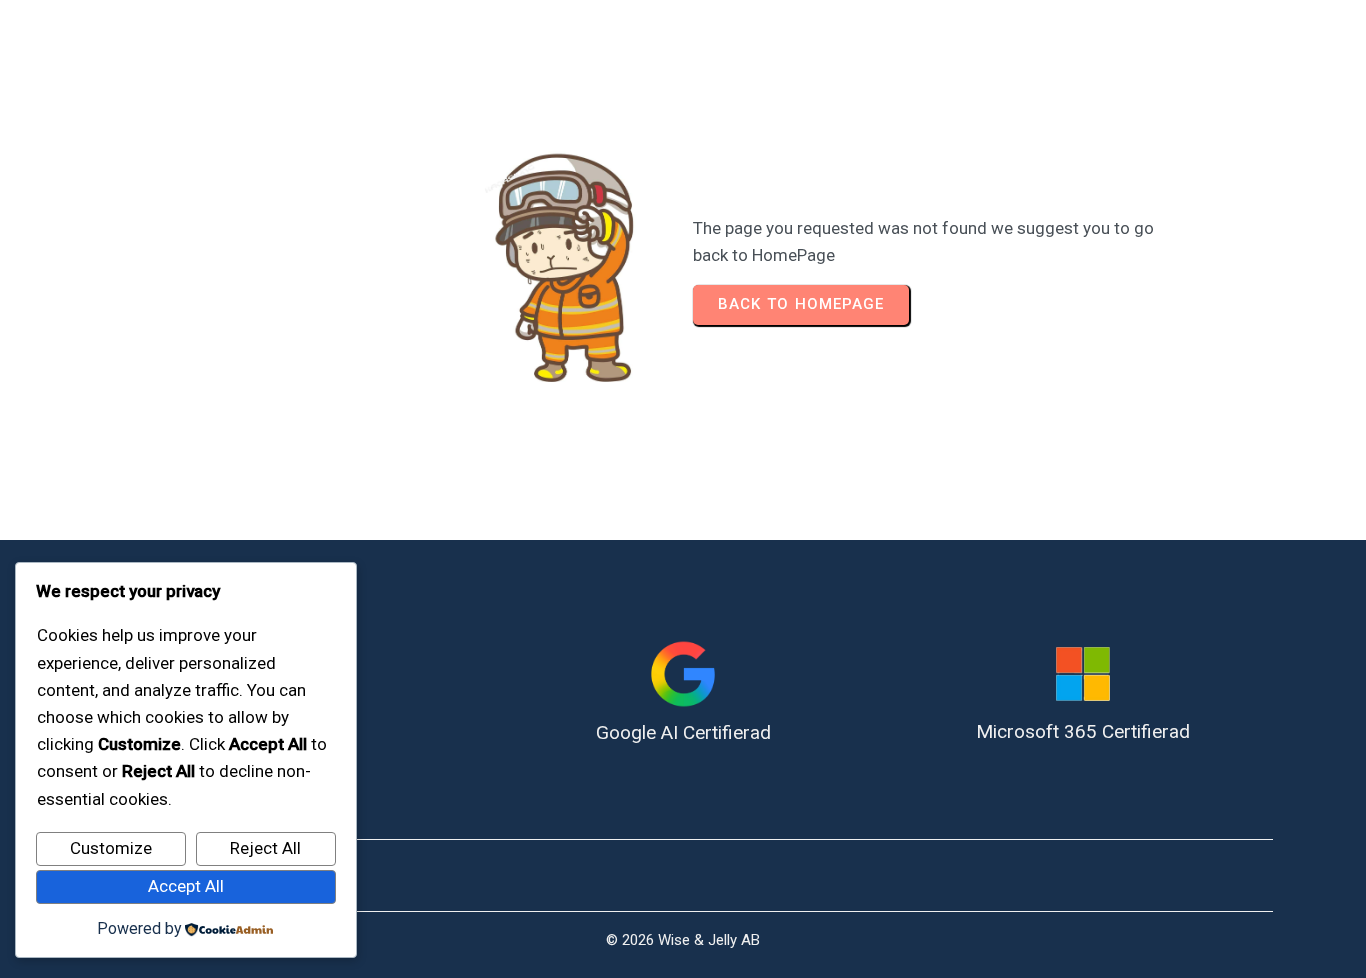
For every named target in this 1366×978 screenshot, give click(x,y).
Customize (111, 848)
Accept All (186, 886)
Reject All (265, 848)
